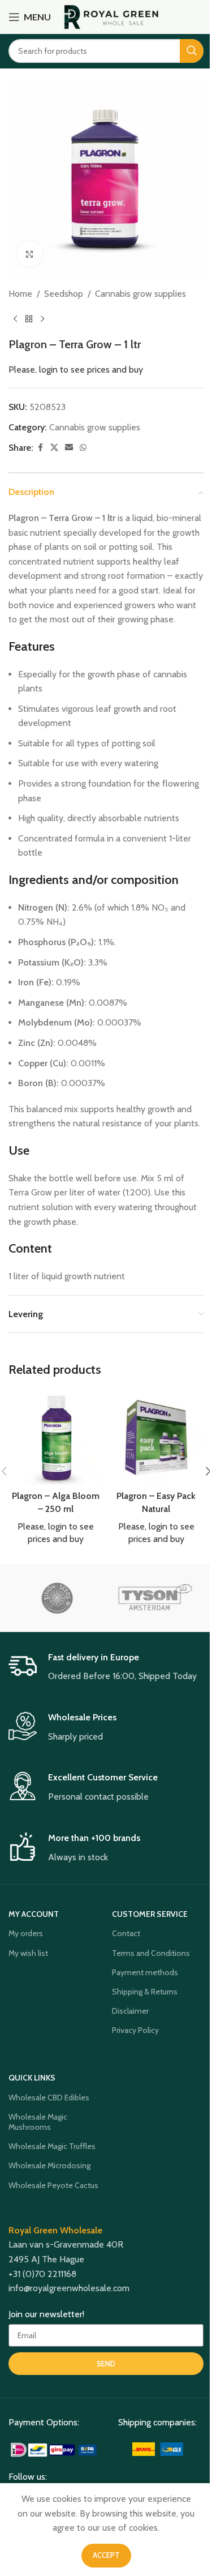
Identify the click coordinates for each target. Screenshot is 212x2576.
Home (20, 294)
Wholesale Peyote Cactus (53, 2185)
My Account (34, 1914)
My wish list (28, 1953)
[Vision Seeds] (57, 1598)
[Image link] (55, 2449)
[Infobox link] (106, 1668)
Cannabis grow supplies (140, 294)
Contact (126, 1933)
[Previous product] (15, 319)
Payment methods (145, 1972)
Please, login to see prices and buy (76, 369)
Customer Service (150, 1914)
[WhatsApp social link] (83, 448)
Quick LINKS (32, 2078)
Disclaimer (130, 2011)
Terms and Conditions (151, 1953)
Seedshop (64, 294)
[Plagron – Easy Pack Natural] (157, 1438)
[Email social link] (69, 448)
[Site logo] (112, 16)
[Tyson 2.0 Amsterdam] (155, 1598)
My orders (26, 1933)
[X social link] (54, 448)
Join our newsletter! (46, 2314)
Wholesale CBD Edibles (49, 2097)
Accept (106, 2555)
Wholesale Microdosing (49, 2165)
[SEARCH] (192, 51)
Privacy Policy (135, 2030)
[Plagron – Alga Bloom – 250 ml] (56, 1438)
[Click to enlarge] (30, 254)
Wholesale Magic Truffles (52, 2146)
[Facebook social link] (40, 448)
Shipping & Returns (145, 1992)
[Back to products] (29, 319)
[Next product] (42, 319)
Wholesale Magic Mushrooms (38, 2122)
